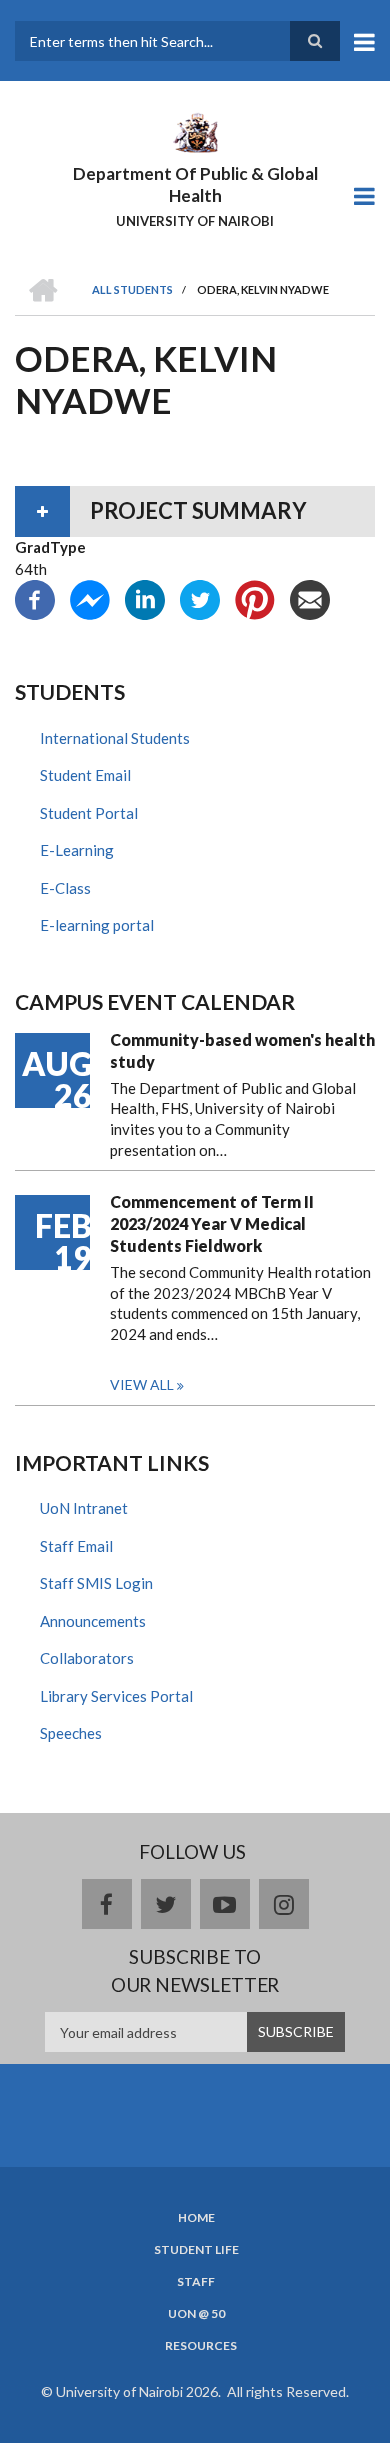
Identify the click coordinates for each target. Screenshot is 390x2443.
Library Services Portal (116, 1696)
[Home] (195, 131)
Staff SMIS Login (96, 1583)
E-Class (65, 888)
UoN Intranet (84, 1508)
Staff (196, 2282)
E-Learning (77, 850)
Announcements (93, 1621)
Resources (201, 2346)
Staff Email (76, 1546)
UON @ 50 (196, 2314)
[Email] (310, 598)
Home (196, 2218)
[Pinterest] (255, 598)
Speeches (71, 1733)
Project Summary (198, 510)
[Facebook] (35, 598)
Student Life (196, 2250)
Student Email (85, 775)
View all (142, 1384)
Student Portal (89, 813)
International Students (115, 738)
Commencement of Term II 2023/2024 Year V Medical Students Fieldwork (212, 1223)
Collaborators (87, 1658)
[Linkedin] (145, 598)
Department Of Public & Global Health (195, 184)
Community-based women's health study (242, 1050)
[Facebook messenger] (90, 598)
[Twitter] (200, 598)
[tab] (195, 511)
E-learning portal (97, 925)
